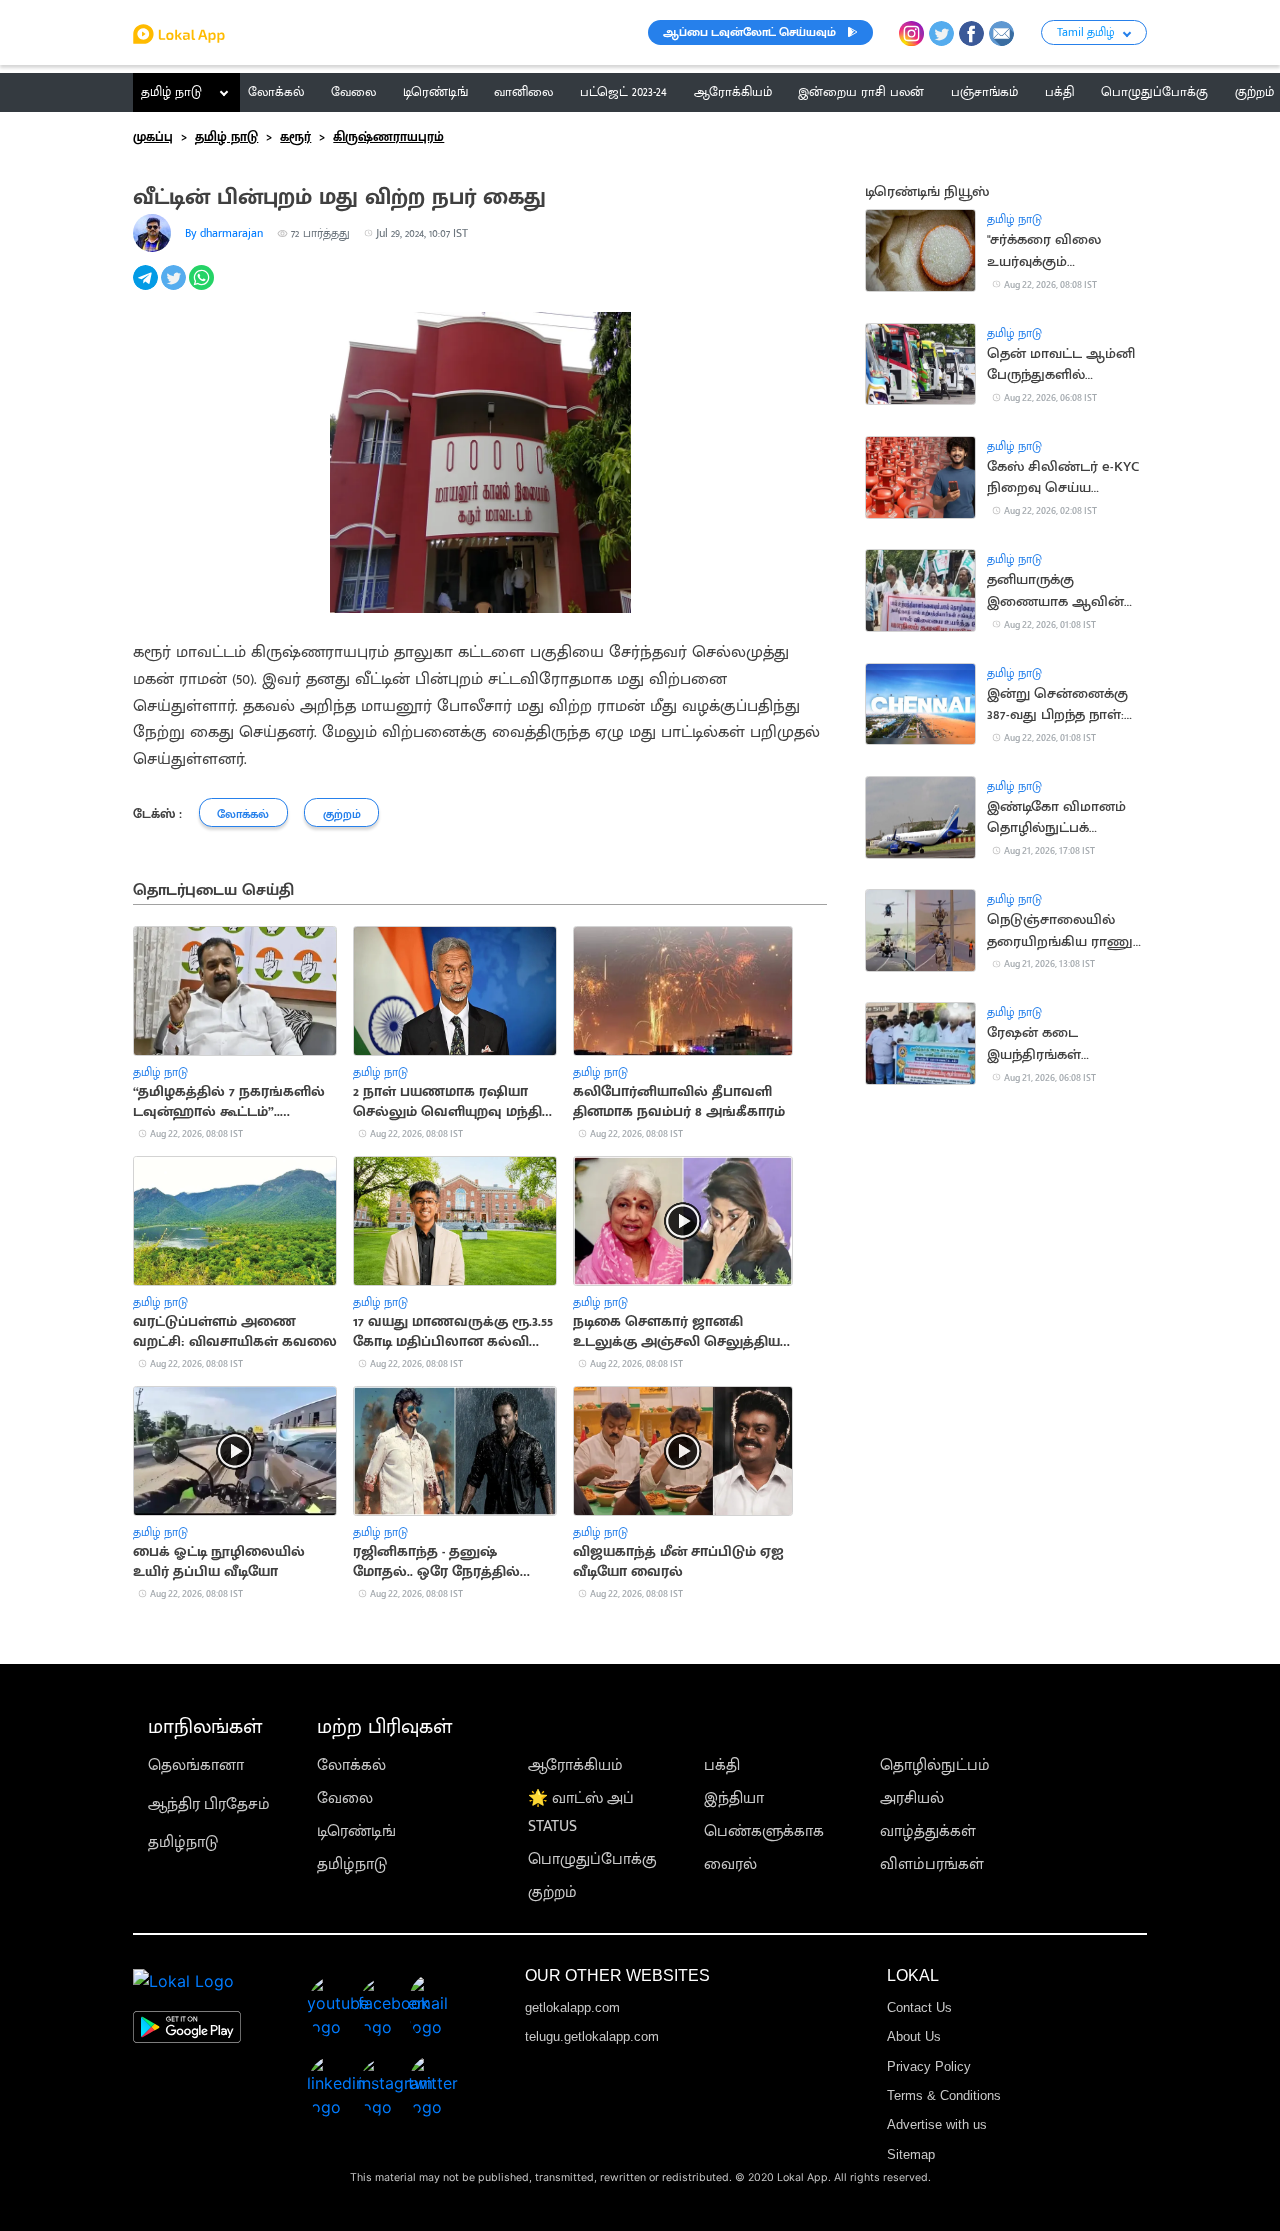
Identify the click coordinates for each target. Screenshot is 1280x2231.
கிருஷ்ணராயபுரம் (388, 137)
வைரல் (730, 1864)
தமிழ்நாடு (183, 1842)
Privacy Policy (929, 2066)
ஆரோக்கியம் (575, 1765)
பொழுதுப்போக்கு (592, 1859)
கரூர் (295, 137)
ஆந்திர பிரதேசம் (209, 1804)
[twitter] (175, 288)
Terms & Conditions (944, 2095)
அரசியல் (912, 1798)
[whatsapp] (203, 288)
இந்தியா (734, 1798)
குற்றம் (552, 1892)
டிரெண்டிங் (356, 1831)
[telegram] (147, 288)
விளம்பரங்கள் (932, 1864)
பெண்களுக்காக (764, 1831)
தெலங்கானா (196, 1765)
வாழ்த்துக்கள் (928, 1831)
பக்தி (722, 1765)
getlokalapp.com (572, 2007)
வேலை (345, 1798)
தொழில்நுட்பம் (935, 1765)
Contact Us (919, 2007)
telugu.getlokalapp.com (592, 2036)
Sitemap (911, 2154)
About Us (914, 2036)
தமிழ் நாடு (171, 92)
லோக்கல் (351, 1765)
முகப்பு (153, 137)
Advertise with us (937, 2124)
